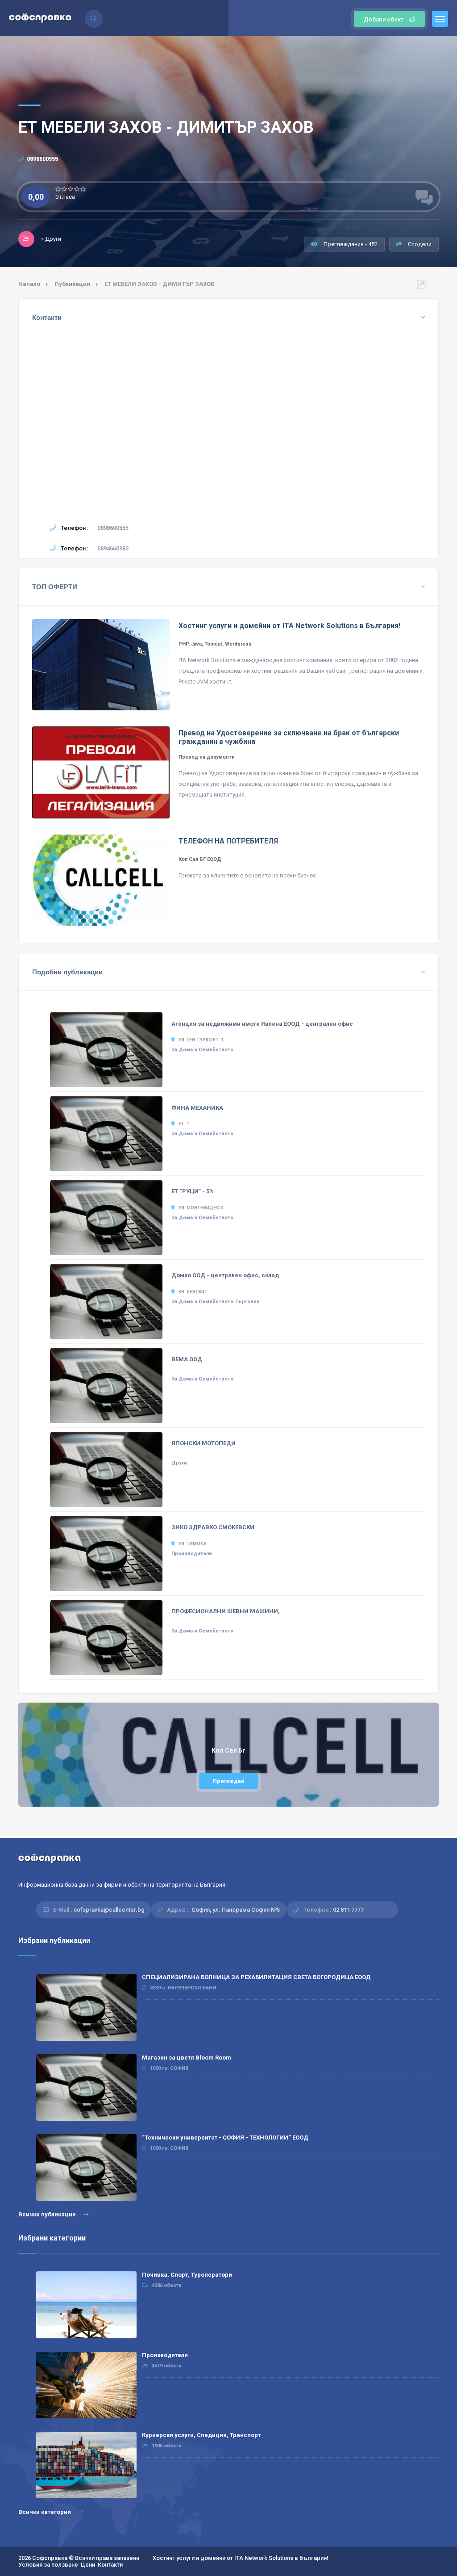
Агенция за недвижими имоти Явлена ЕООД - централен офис (262, 1024)
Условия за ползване (48, 2565)
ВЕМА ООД (187, 1359)
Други (179, 1463)
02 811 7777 (348, 1910)
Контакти (110, 2565)
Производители (192, 1554)
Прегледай (228, 1781)
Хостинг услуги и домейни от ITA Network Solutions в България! (241, 2558)
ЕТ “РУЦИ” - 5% (193, 1191)
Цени (88, 2565)
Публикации (72, 284)
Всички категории (45, 2512)
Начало (29, 284)
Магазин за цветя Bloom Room (187, 2058)
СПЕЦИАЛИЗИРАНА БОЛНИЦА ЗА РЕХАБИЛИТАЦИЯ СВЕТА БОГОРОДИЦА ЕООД (256, 1977)
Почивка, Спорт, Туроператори (187, 2275)
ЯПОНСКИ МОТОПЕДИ (204, 1443)
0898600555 (42, 159)
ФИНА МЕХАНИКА (197, 1108)
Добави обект (384, 19)
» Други (51, 239)
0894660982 (113, 548)
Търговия (247, 1302)
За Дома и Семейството (202, 1050)
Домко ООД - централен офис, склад (225, 1275)
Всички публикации (48, 2214)
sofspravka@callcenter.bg (109, 1910)
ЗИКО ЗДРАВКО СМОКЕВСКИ (213, 1527)
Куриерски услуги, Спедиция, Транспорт (201, 2435)
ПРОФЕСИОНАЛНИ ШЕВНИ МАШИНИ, (226, 1611)
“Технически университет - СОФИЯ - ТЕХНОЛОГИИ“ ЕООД (225, 2138)
